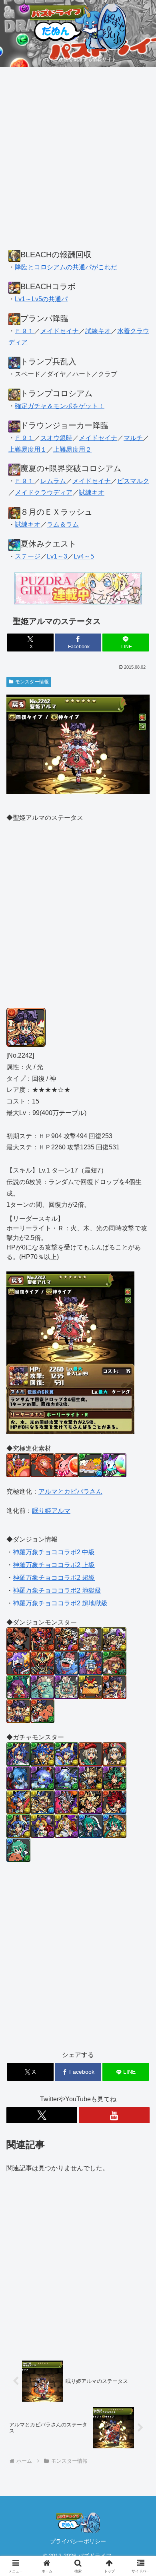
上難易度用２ (72, 449)
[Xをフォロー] (42, 2115)
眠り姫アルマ (51, 1511)
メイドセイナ (60, 331)
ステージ (28, 556)
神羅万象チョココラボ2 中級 (54, 1552)
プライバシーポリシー (78, 2541)
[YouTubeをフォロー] (114, 2115)
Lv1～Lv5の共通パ (41, 299)
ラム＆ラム (63, 524)
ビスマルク (133, 481)
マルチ (133, 438)
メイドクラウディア (44, 492)
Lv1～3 (57, 556)
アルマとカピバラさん (70, 1491)
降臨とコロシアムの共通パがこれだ (66, 267)
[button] (140, 1584)
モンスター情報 (32, 682)
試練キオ (98, 331)
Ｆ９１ (24, 331)
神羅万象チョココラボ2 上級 (54, 1565)
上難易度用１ (28, 449)
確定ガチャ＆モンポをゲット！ (60, 406)
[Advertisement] (78, 162)
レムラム (53, 481)
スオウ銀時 (56, 438)
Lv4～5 (84, 556)
